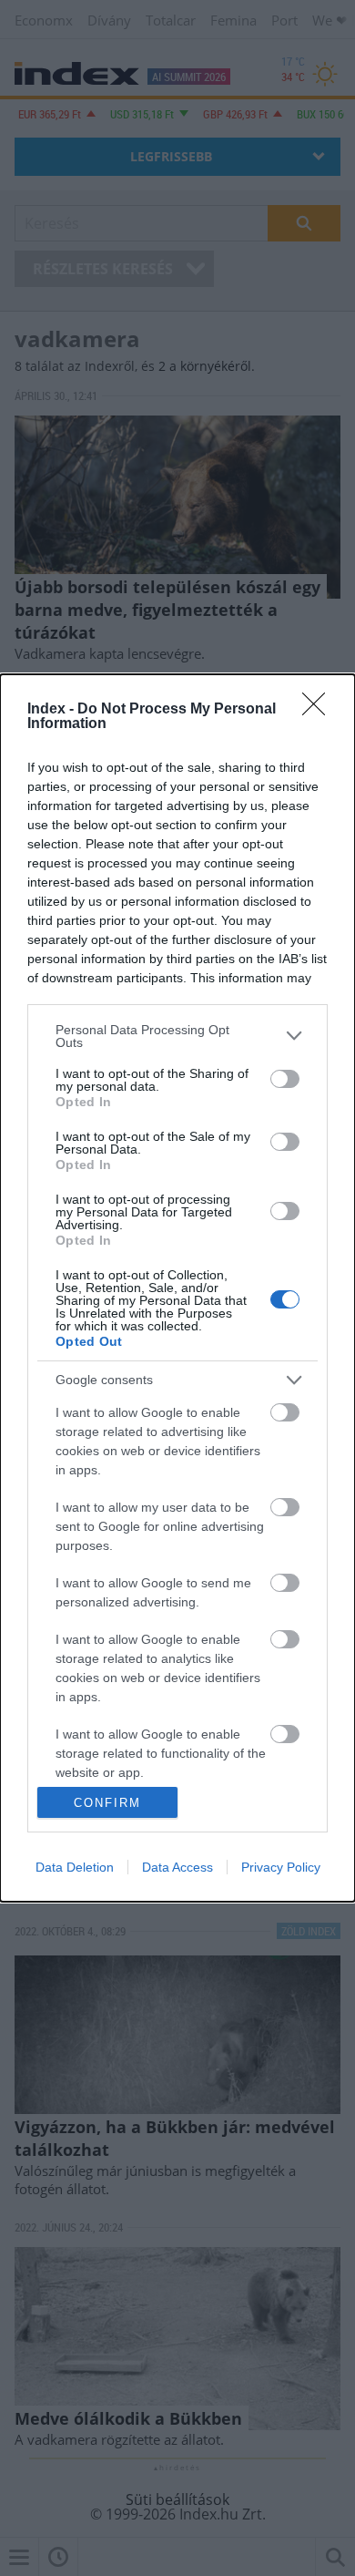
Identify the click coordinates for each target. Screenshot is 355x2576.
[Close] (319, 710)
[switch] (285, 1079)
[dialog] (177, 1288)
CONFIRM (107, 1803)
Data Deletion (75, 1867)
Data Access (177, 1867)
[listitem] (177, 1036)
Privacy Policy (281, 1867)
